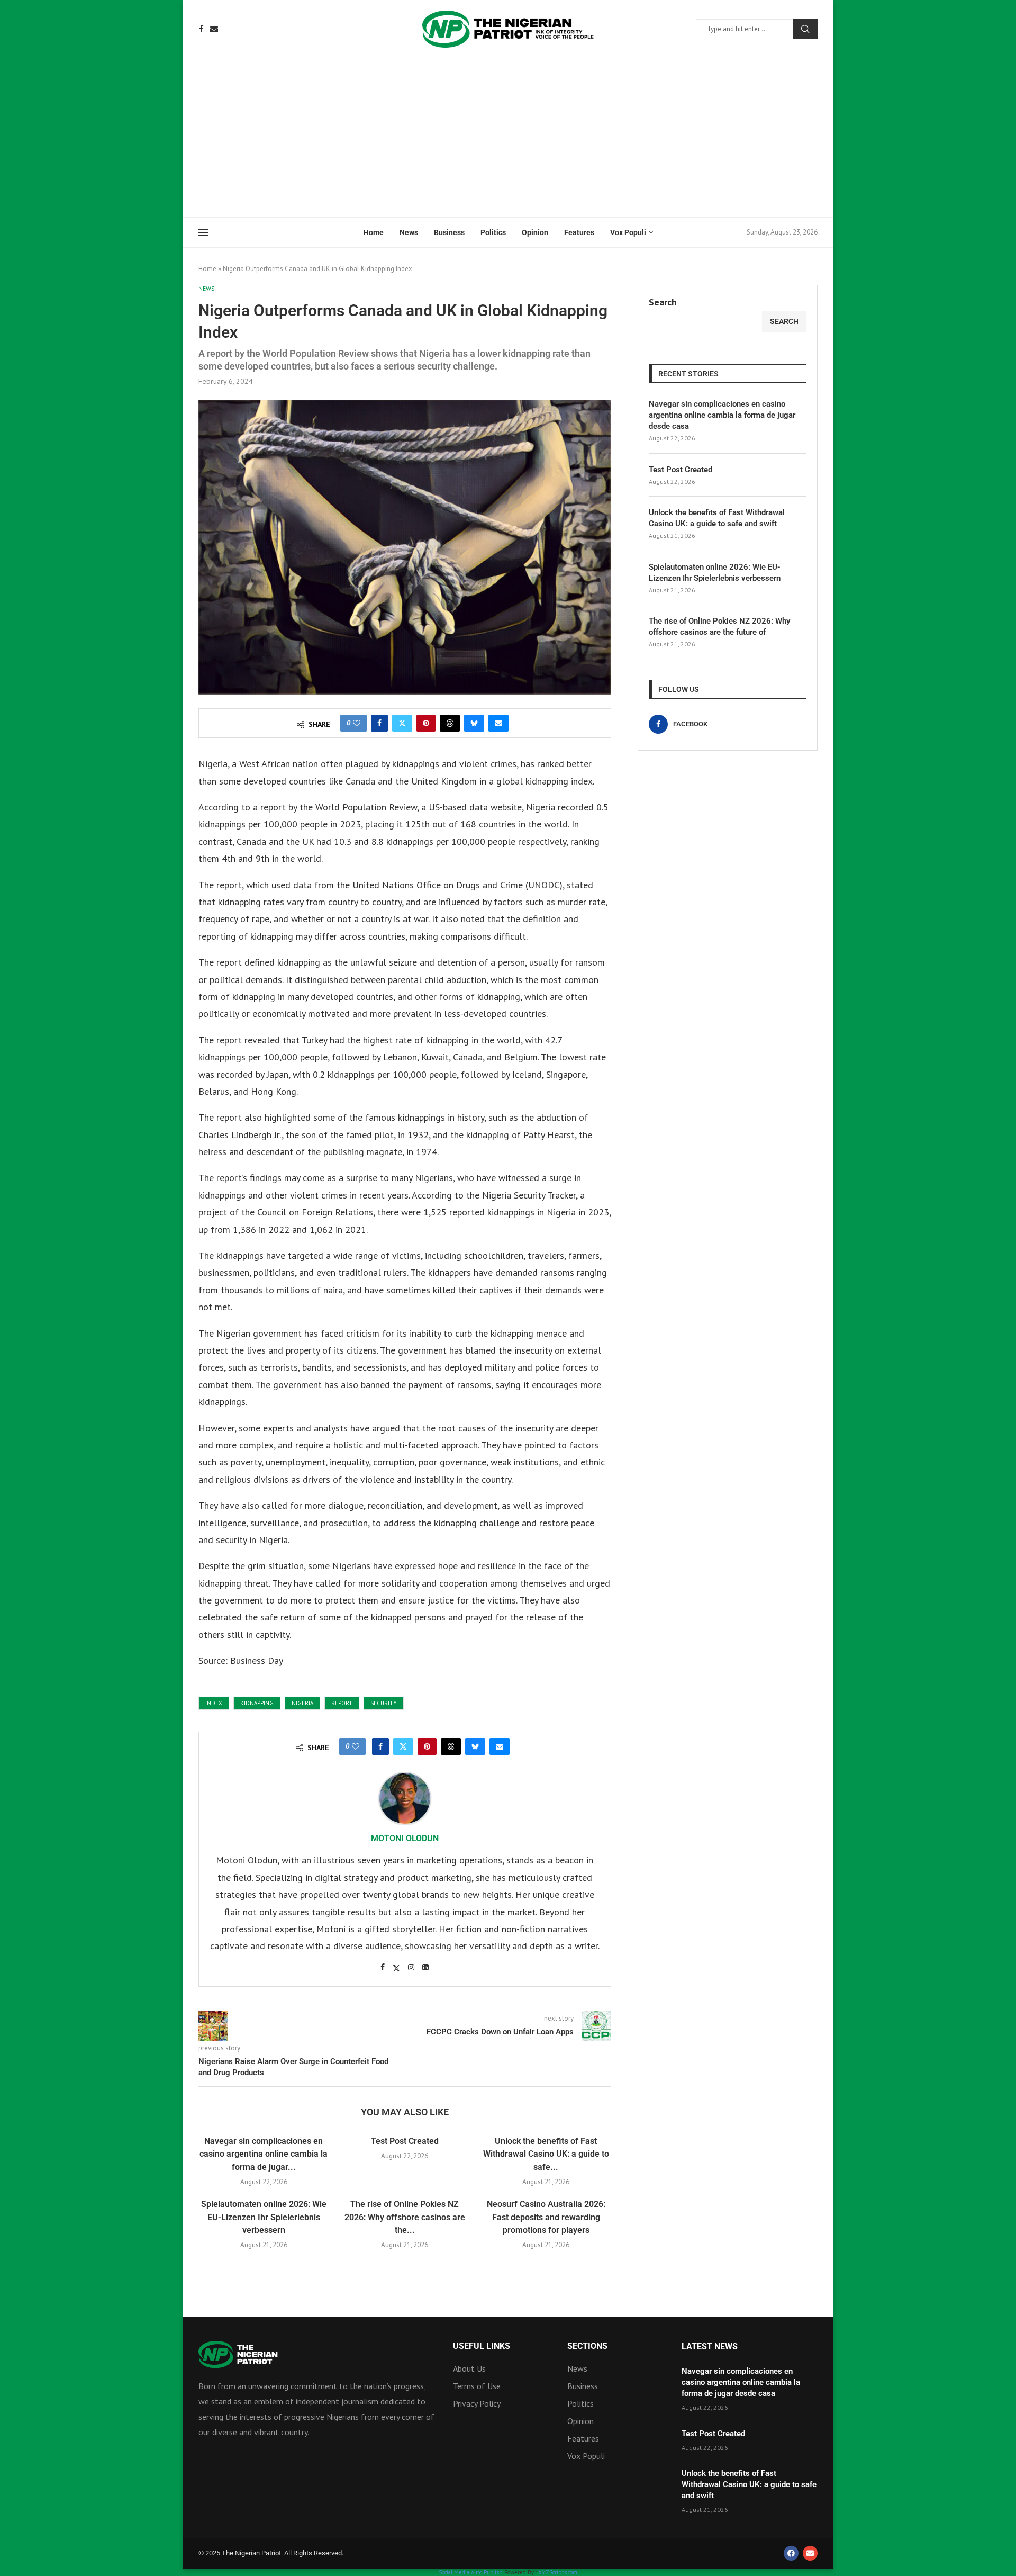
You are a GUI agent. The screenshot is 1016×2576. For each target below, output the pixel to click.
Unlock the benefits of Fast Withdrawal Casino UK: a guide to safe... (546, 2154)
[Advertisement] (508, 138)
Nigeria (302, 1703)
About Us (469, 2368)
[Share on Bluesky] (474, 723)
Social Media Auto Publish (471, 2572)
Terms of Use (477, 2386)
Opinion (535, 232)
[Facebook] (201, 29)
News (409, 232)
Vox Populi (628, 232)
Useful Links (482, 2346)
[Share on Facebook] (379, 723)
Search (805, 29)
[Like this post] (357, 723)
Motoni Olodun (405, 1838)
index (214, 1703)
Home (374, 232)
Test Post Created (405, 2141)
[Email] (214, 29)
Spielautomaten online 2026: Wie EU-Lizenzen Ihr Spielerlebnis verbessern (264, 2217)
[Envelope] (810, 2553)
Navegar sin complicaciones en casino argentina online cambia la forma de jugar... (264, 2154)
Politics (493, 232)
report (342, 1703)
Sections (587, 2346)
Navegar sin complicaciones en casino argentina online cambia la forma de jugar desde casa (722, 415)
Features (579, 232)
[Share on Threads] (450, 723)
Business (449, 232)
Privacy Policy (477, 2403)
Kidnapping (257, 1703)
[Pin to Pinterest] (426, 723)
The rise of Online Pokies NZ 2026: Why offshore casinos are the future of (719, 627)
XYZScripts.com (558, 2572)
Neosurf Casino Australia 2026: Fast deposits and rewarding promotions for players (546, 2217)
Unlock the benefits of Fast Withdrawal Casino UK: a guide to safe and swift (717, 518)
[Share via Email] (498, 723)
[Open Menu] (203, 232)
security (384, 1703)
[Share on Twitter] (402, 723)
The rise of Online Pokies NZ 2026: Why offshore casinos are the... (405, 2217)
